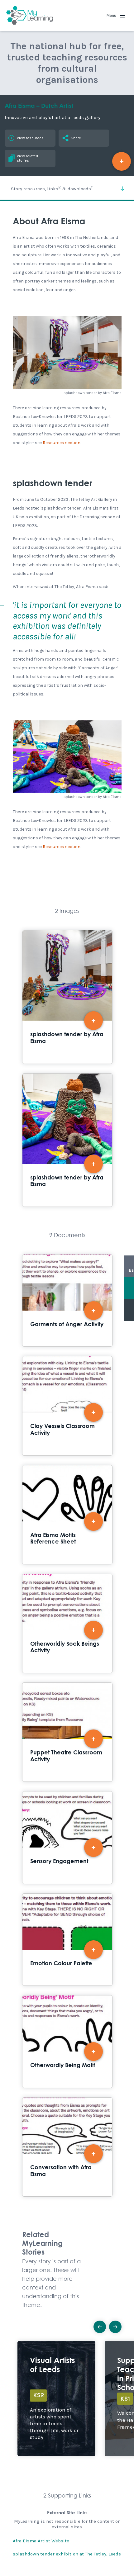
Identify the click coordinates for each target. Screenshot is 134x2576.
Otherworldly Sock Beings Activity (67, 1623)
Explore (56, 2398)
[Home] (30, 16)
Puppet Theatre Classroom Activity (67, 1732)
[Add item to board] (122, 161)
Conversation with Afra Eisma (67, 2147)
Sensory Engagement (67, 1838)
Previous (100, 2327)
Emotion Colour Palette (67, 1940)
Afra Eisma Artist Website (41, 2541)
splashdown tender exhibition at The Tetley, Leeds (67, 2554)
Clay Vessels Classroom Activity (67, 1406)
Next (115, 2327)
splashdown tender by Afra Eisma (67, 997)
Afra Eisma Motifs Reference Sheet (67, 1515)
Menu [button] (112, 15)
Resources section (62, 443)
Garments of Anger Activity (67, 1301)
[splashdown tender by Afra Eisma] (67, 352)
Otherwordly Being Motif (67, 2042)
